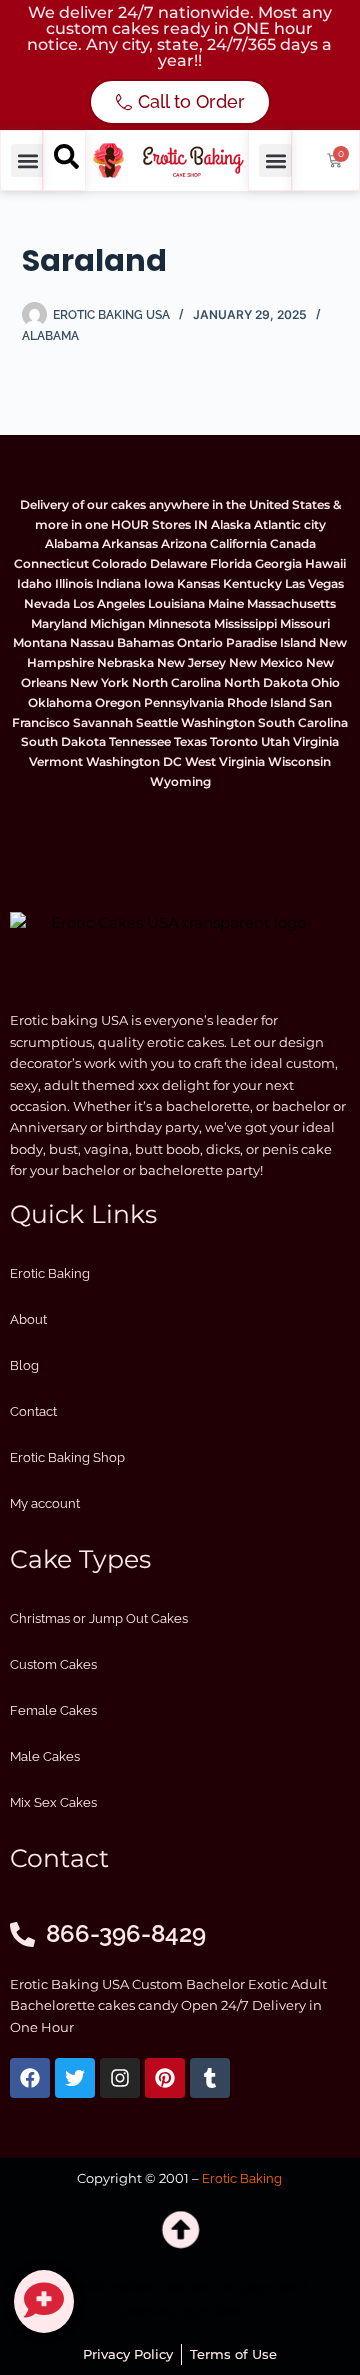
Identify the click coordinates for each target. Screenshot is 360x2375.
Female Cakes (53, 1710)
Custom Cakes (53, 1664)
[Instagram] (120, 2078)
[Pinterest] (165, 2078)
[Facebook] (30, 2078)
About (28, 1319)
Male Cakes (45, 1756)
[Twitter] (75, 2078)
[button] (27, 160)
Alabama (50, 336)
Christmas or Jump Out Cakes (99, 1618)
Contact (33, 1411)
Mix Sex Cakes (53, 1802)
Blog (24, 1365)
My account (45, 1503)
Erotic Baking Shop (67, 1457)
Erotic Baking (50, 1273)
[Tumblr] (210, 2078)
